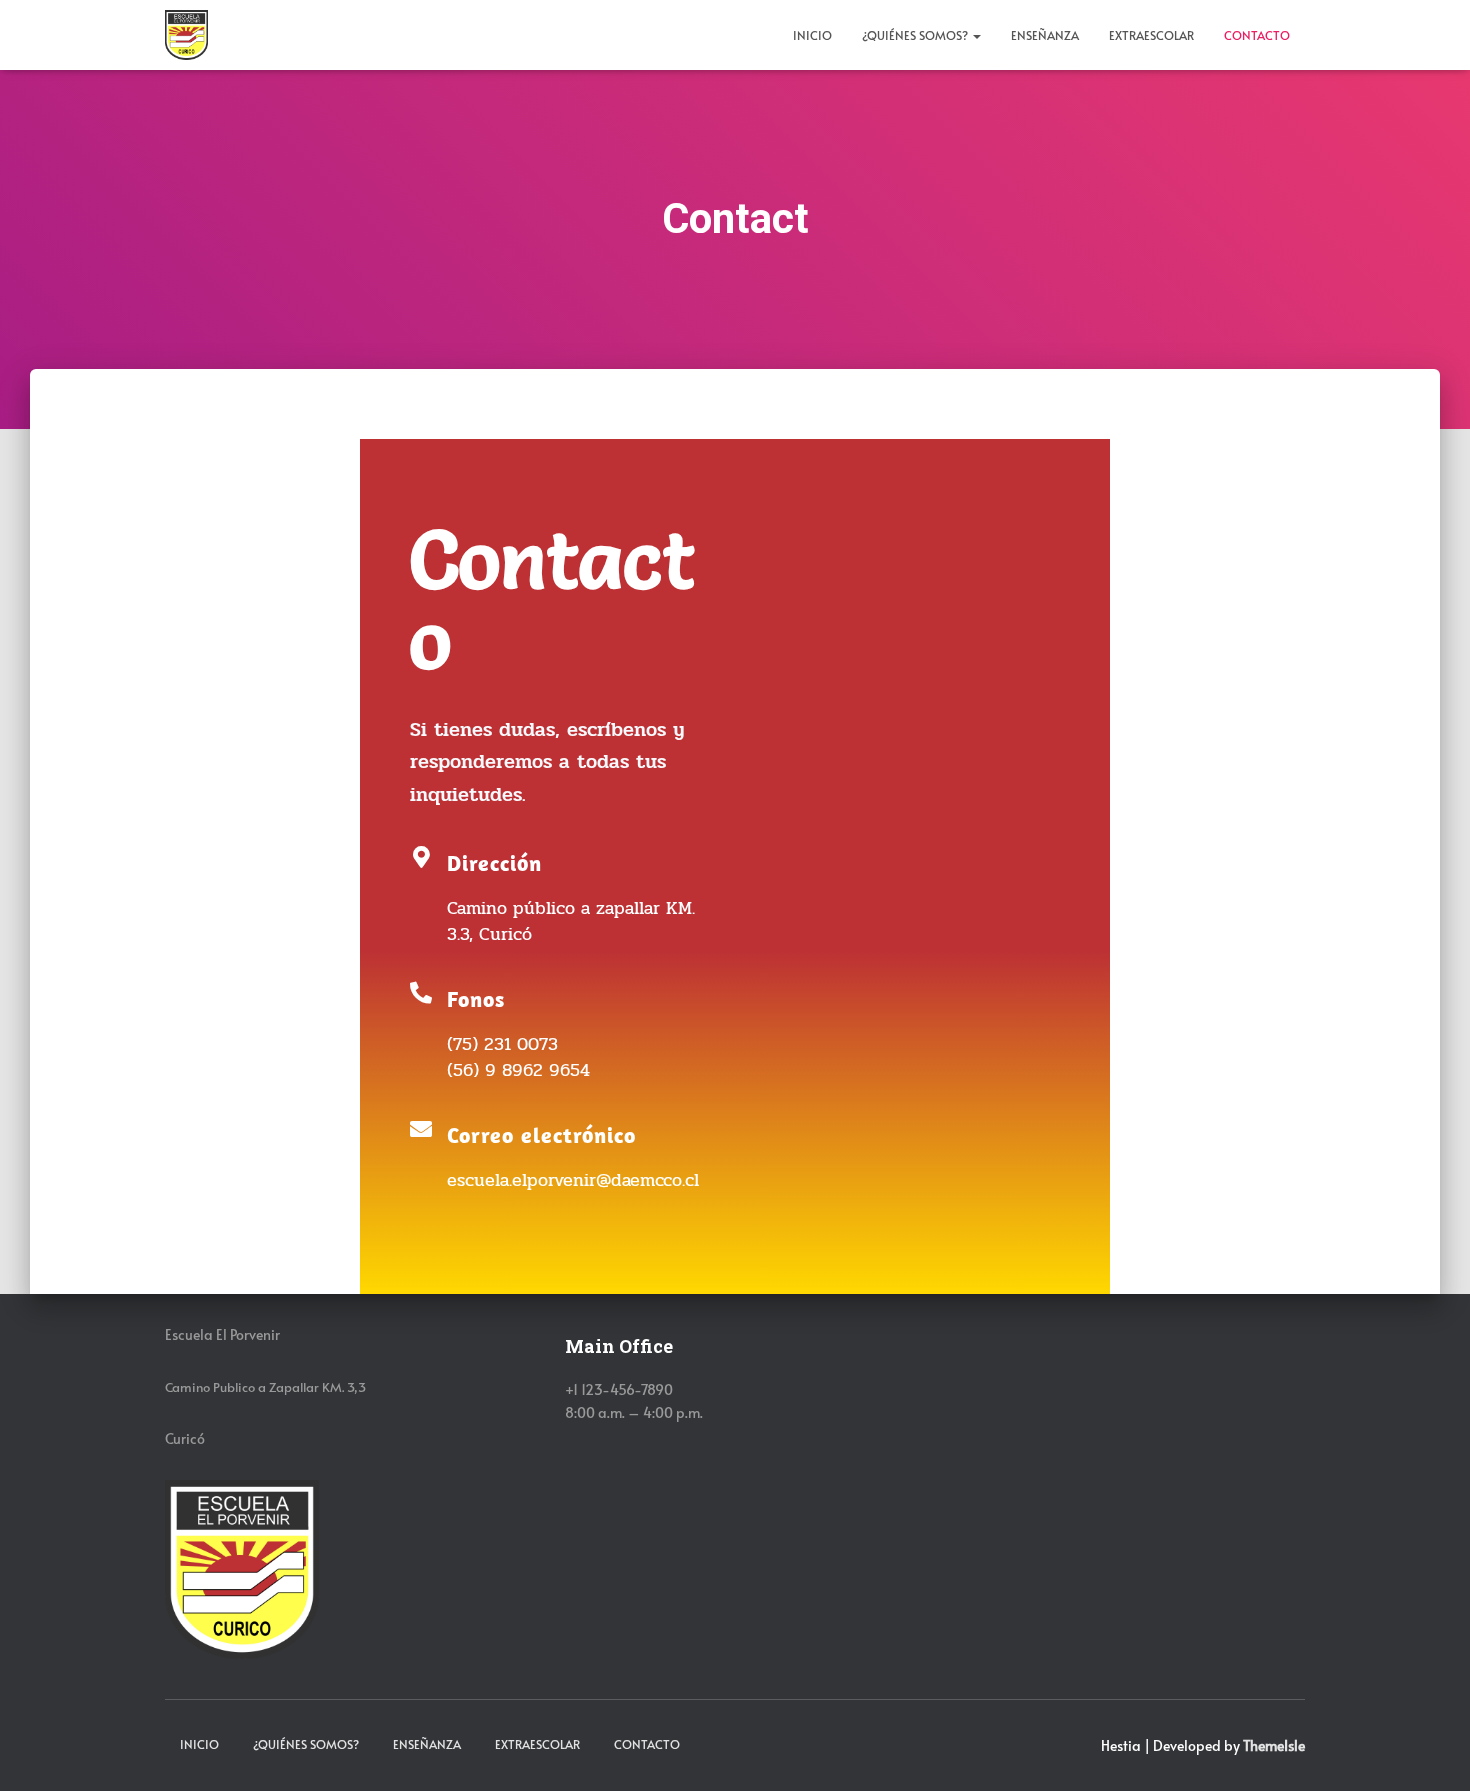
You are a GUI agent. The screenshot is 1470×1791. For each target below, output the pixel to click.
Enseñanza (1045, 35)
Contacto (1257, 35)
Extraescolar (1151, 35)
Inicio (812, 35)
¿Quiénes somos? (916, 35)
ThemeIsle (1274, 1745)
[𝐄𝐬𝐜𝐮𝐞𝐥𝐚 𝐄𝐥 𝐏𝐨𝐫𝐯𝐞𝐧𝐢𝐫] (186, 35)
